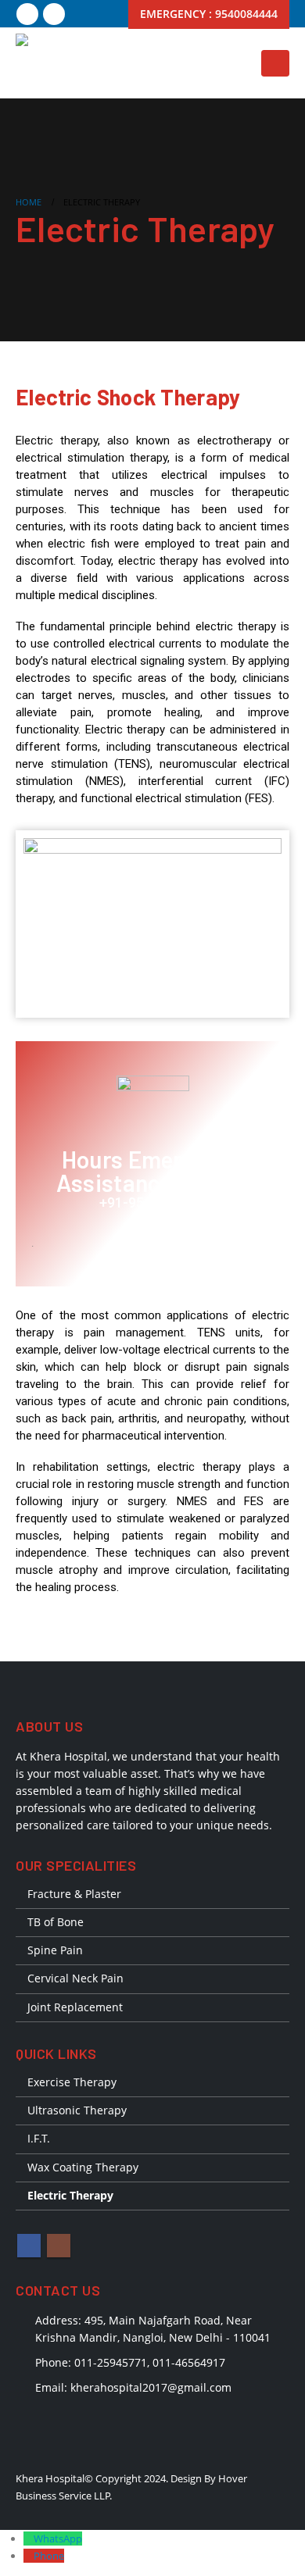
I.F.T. (39, 2138)
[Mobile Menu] (275, 63)
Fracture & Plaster (74, 1894)
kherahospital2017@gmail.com (151, 2387)
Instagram (59, 2246)
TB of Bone (56, 1922)
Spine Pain (55, 1950)
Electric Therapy (70, 2195)
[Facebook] (27, 14)
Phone (49, 2556)
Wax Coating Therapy (83, 2167)
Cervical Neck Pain (75, 1978)
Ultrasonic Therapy (77, 2110)
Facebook (29, 2246)
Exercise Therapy (72, 2082)
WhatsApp (58, 2539)
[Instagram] (54, 14)
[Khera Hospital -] (47, 63)
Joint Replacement (75, 2007)
